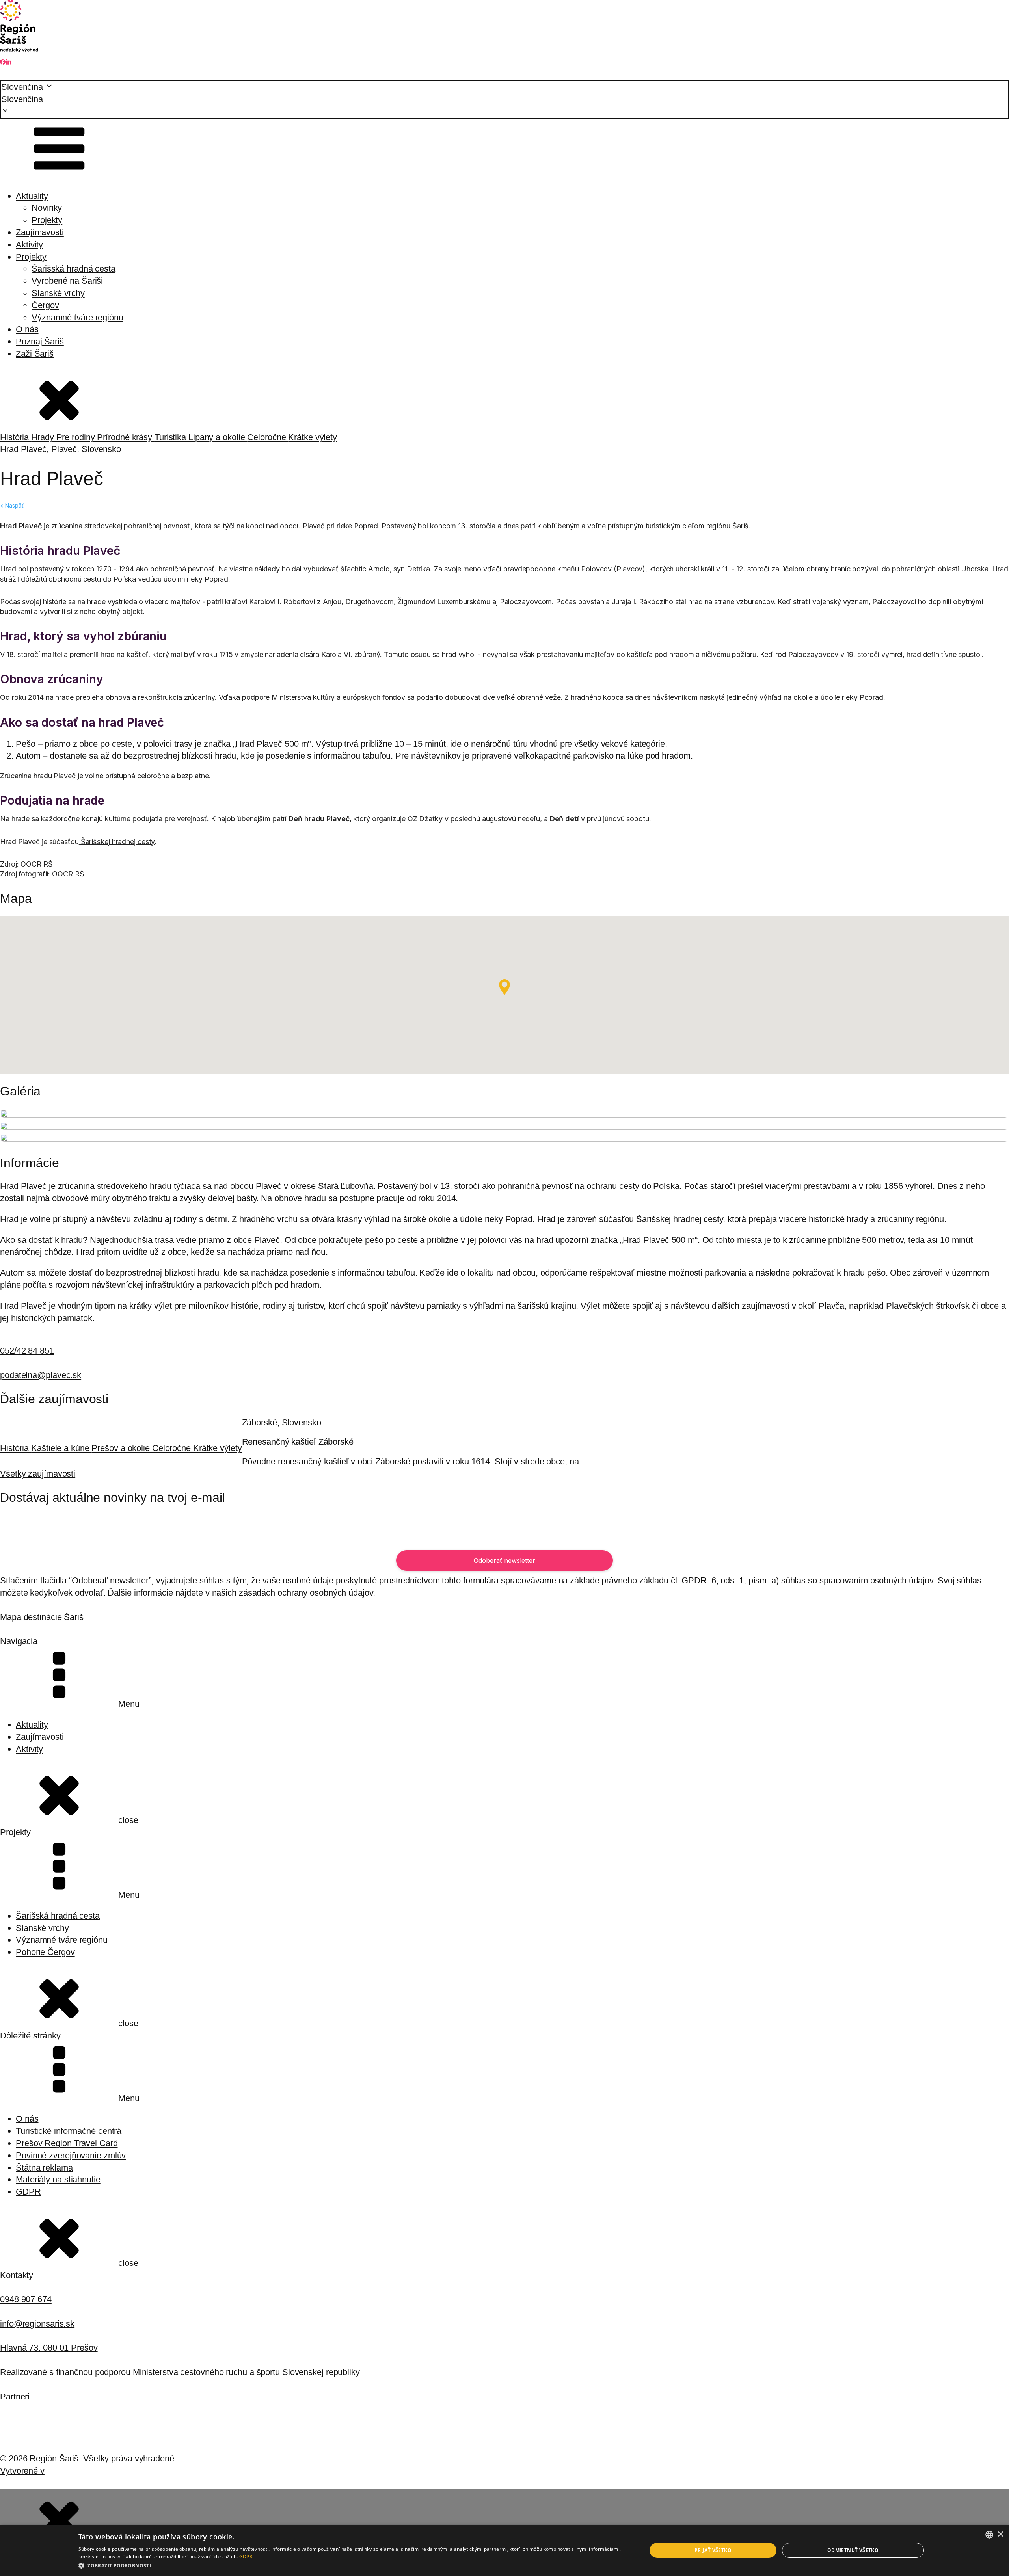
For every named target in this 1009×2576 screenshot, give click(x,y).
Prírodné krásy (126, 437)
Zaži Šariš (35, 354)
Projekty (47, 220)
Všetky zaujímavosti (38, 1474)
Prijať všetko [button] (713, 2550)
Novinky (47, 208)
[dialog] (504, 2550)
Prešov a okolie (122, 1448)
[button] (504, 100)
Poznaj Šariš (40, 341)
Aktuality (32, 196)
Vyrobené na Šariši (67, 281)
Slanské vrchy (58, 293)
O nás (27, 329)
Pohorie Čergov (45, 1952)
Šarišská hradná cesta (74, 269)
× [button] (1000, 2534)
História (16, 437)
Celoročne (268, 437)
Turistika (171, 437)
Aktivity (29, 245)
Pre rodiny (77, 437)
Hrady (44, 437)
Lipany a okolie (218, 437)
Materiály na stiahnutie (58, 2179)
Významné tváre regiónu (77, 317)
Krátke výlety (313, 437)
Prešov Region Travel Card (67, 2143)
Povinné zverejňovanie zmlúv (71, 2155)
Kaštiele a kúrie (61, 1448)
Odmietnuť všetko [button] (853, 2550)
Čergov (45, 305)
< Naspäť (12, 505)
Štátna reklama (44, 2168)
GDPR (28, 2192)
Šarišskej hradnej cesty (117, 842)
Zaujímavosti (40, 232)
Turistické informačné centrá (69, 2131)
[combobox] (989, 2535)
